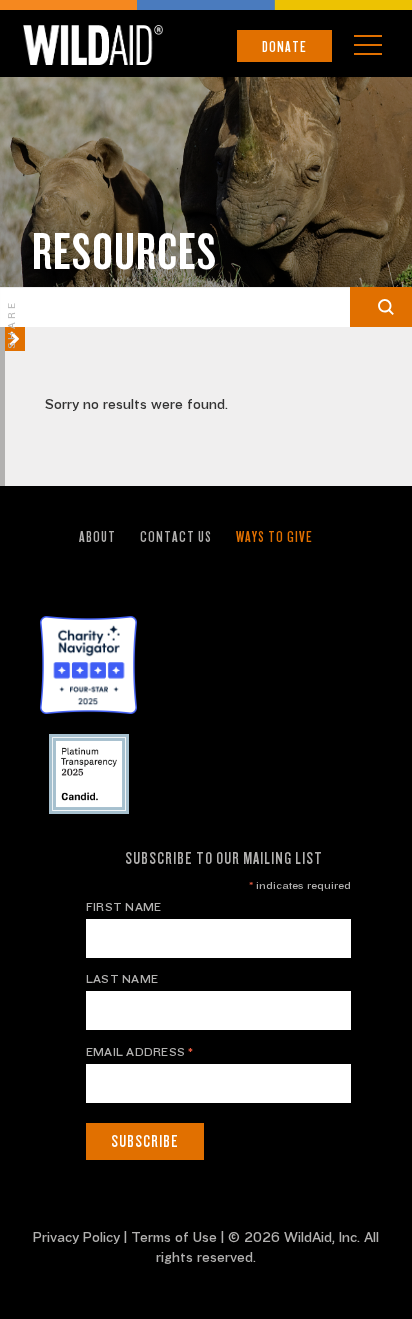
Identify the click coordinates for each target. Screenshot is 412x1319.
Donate (284, 47)
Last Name (122, 979)
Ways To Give (274, 537)
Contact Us (176, 537)
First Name (123, 907)
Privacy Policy (76, 1238)
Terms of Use (174, 1238)
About (97, 537)
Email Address (140, 1052)
